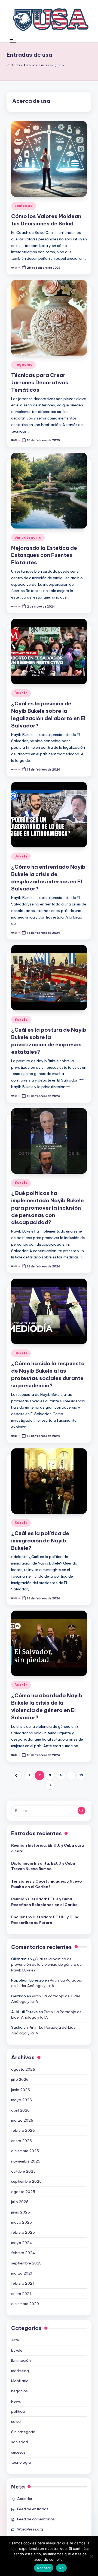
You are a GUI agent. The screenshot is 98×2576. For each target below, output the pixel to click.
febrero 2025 (23, 2232)
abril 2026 (20, 2110)
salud (16, 2421)
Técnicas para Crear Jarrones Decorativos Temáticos (40, 382)
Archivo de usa (35, 65)
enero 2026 (22, 2141)
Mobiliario (20, 2381)
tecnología (21, 2462)
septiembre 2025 (26, 2181)
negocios (23, 365)
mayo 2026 (22, 2100)
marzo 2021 (22, 2273)
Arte (15, 2340)
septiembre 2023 (26, 2263)
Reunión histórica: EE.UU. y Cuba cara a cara (48, 1848)
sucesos (18, 2452)
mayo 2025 (22, 2222)
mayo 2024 (22, 2243)
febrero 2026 (23, 2130)
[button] (17, 1775)
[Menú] (13, 41)
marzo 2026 (22, 2120)
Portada (13, 65)
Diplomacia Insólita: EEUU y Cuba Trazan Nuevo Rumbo (43, 1866)
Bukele (21, 693)
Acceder (25, 2499)
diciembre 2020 (25, 2304)
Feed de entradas (33, 2509)
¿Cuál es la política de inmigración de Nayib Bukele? (40, 1541)
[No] (91, 2556)
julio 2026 (20, 2079)
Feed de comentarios (36, 2519)
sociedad (24, 206)
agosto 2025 (23, 2192)
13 (81, 1775)
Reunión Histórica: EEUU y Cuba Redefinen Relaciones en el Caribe (44, 1902)
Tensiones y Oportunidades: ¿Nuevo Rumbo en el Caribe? (47, 1884)
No (61, 2568)
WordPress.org (30, 2529)
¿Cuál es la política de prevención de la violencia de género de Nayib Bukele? (46, 1965)
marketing (20, 2371)
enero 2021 (21, 2294)
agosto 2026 (23, 2069)
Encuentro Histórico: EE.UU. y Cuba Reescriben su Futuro (45, 1920)
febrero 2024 (23, 2253)
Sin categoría (28, 537)
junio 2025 (21, 2212)
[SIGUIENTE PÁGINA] (50, 1785)
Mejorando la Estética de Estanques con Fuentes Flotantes (44, 555)
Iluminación (21, 2360)
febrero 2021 (23, 2283)
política (18, 2411)
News (16, 2401)
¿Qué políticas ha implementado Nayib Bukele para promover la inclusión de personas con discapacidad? (48, 1208)
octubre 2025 (23, 2171)
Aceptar (44, 2568)
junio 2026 (21, 2090)
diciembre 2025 (25, 2151)
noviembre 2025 (26, 2161)
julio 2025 (20, 2202)
